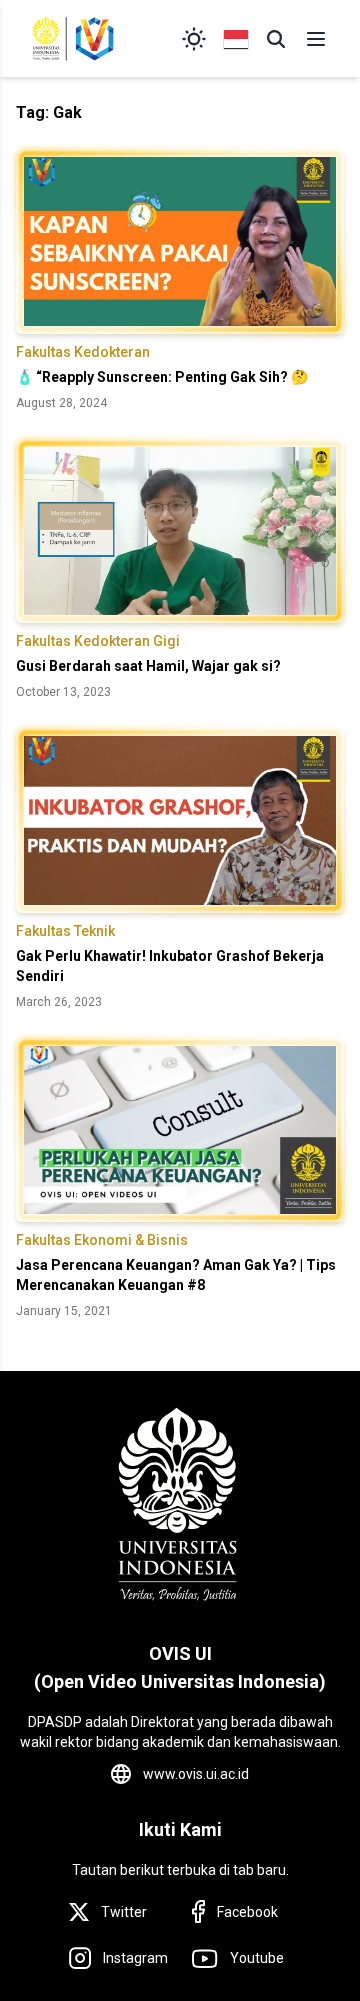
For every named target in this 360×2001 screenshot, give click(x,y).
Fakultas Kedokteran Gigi (98, 641)
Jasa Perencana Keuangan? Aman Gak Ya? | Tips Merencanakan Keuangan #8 (176, 1275)
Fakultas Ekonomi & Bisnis (102, 1240)
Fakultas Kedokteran (83, 352)
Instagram (135, 1958)
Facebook (247, 1912)
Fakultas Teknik (65, 931)
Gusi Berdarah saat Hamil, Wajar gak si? (148, 666)
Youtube (257, 1958)
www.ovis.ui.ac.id (196, 1774)
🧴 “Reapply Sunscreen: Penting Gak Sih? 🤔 (162, 377)
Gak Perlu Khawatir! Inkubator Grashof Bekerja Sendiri (170, 966)
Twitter (124, 1912)
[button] (276, 39)
